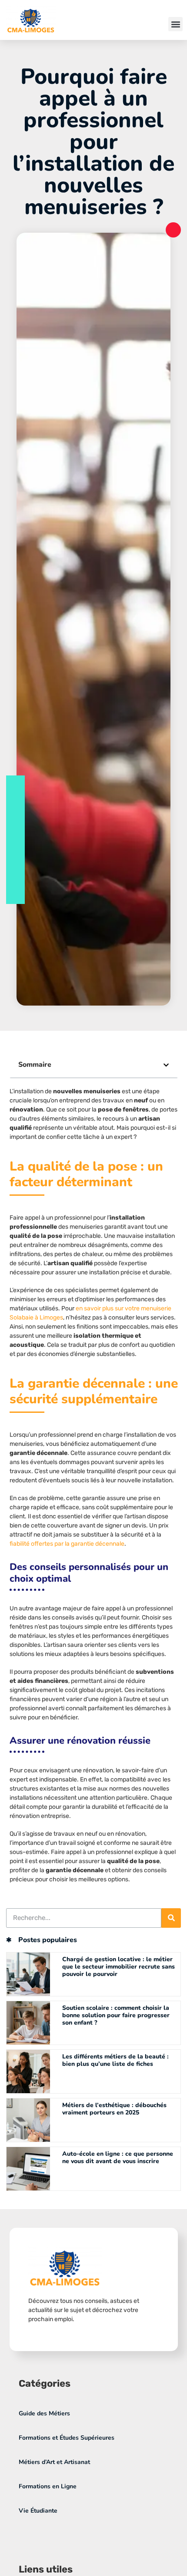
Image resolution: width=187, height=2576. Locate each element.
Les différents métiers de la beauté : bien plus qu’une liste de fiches (115, 2060)
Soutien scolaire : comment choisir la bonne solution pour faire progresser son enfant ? (116, 2015)
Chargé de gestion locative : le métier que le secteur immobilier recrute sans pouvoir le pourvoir (119, 1967)
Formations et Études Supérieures (67, 2438)
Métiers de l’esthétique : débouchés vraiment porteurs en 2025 (114, 2109)
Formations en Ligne (48, 2486)
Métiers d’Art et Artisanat (54, 2462)
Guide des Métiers (44, 2413)
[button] (175, 24)
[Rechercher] (171, 1918)
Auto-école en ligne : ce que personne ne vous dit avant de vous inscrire (118, 2157)
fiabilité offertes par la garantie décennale (67, 1544)
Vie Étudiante (38, 2511)
